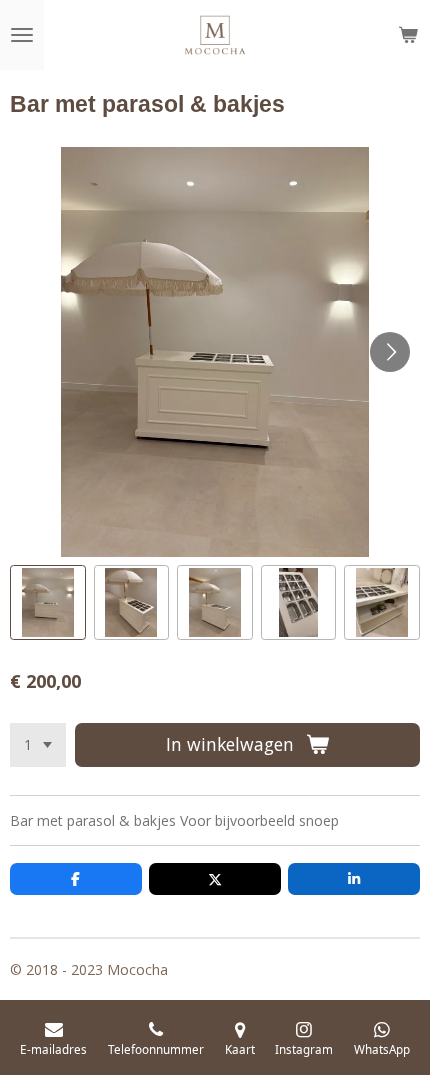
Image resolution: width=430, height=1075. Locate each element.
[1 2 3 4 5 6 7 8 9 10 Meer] (38, 745)
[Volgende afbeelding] (390, 352)
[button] (48, 603)
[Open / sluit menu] (22, 35)
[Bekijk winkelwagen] (408, 35)
